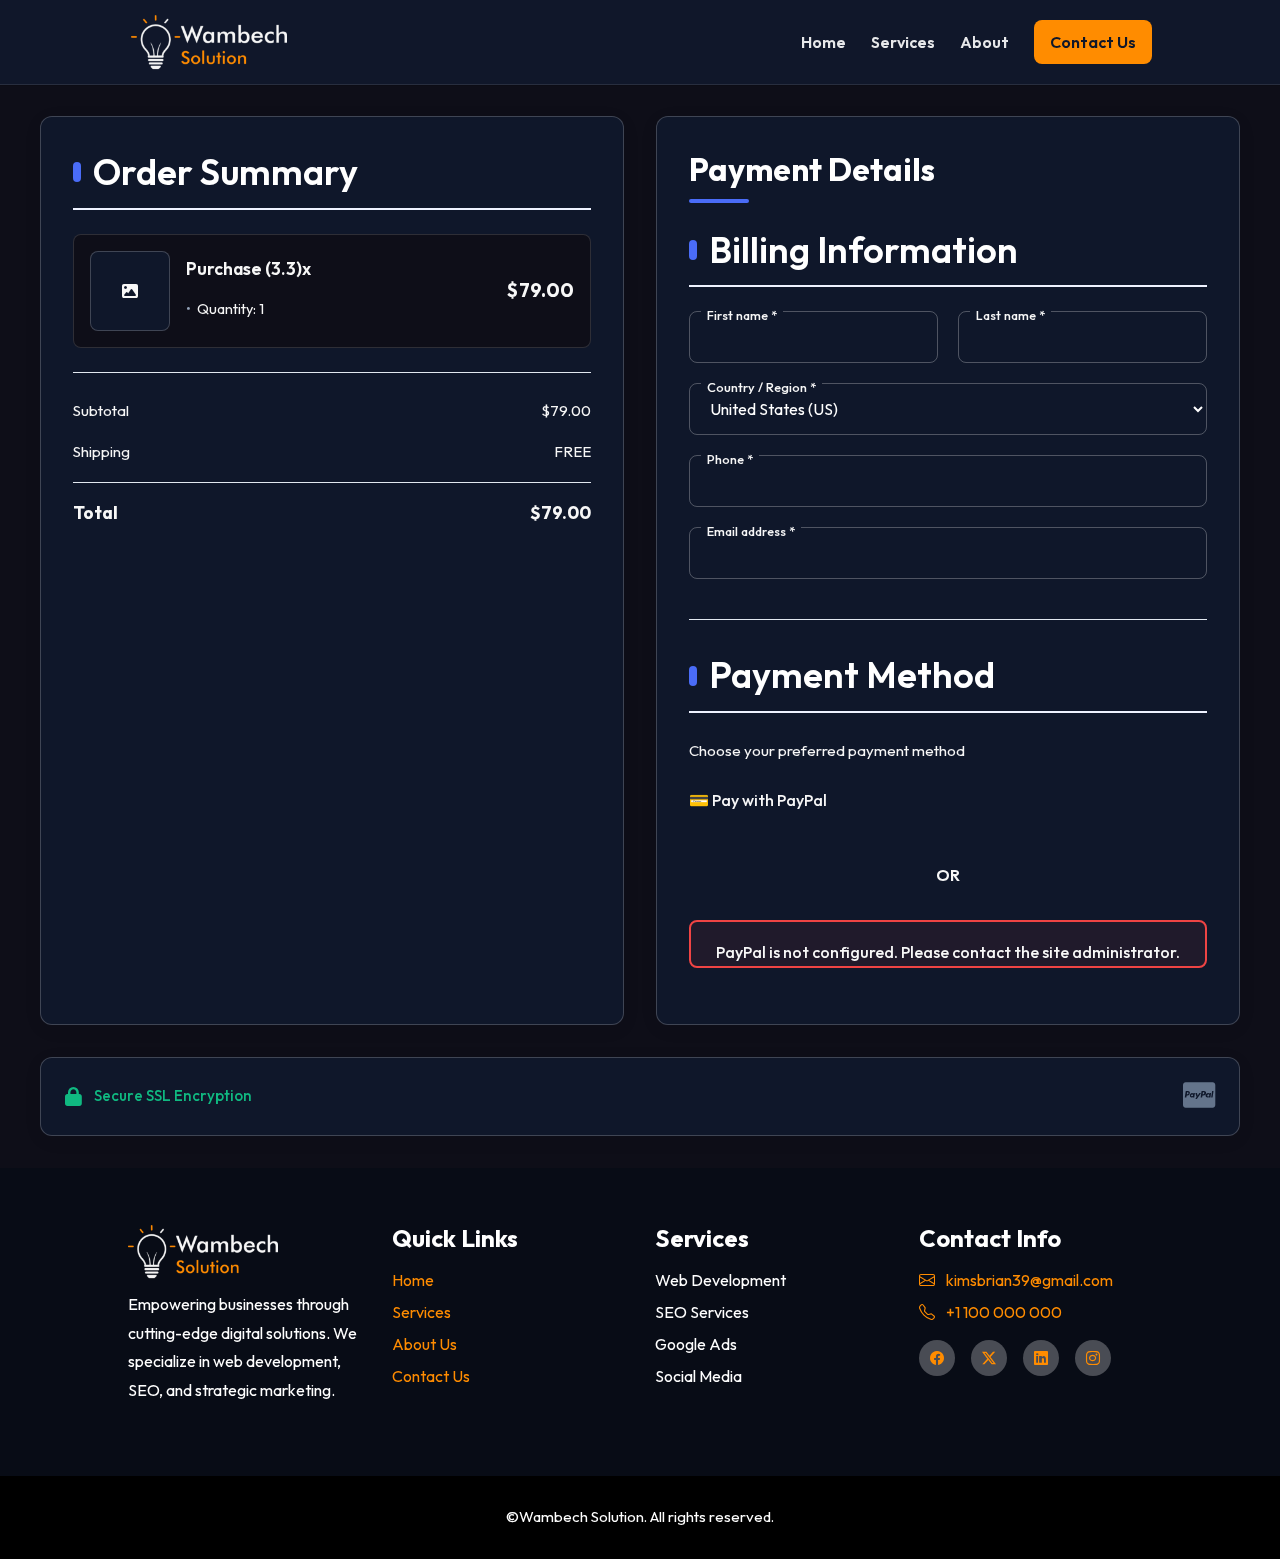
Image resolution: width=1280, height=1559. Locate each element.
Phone (730, 459)
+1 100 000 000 (1002, 1312)
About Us (424, 1344)
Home (823, 43)
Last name (1010, 315)
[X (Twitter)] (989, 1358)
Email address (751, 531)
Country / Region (761, 387)
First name (742, 315)
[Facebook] (937, 1358)
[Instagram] (1093, 1358)
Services (903, 43)
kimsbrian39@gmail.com (1028, 1280)
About (984, 43)
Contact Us (431, 1376)
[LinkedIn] (1041, 1358)
